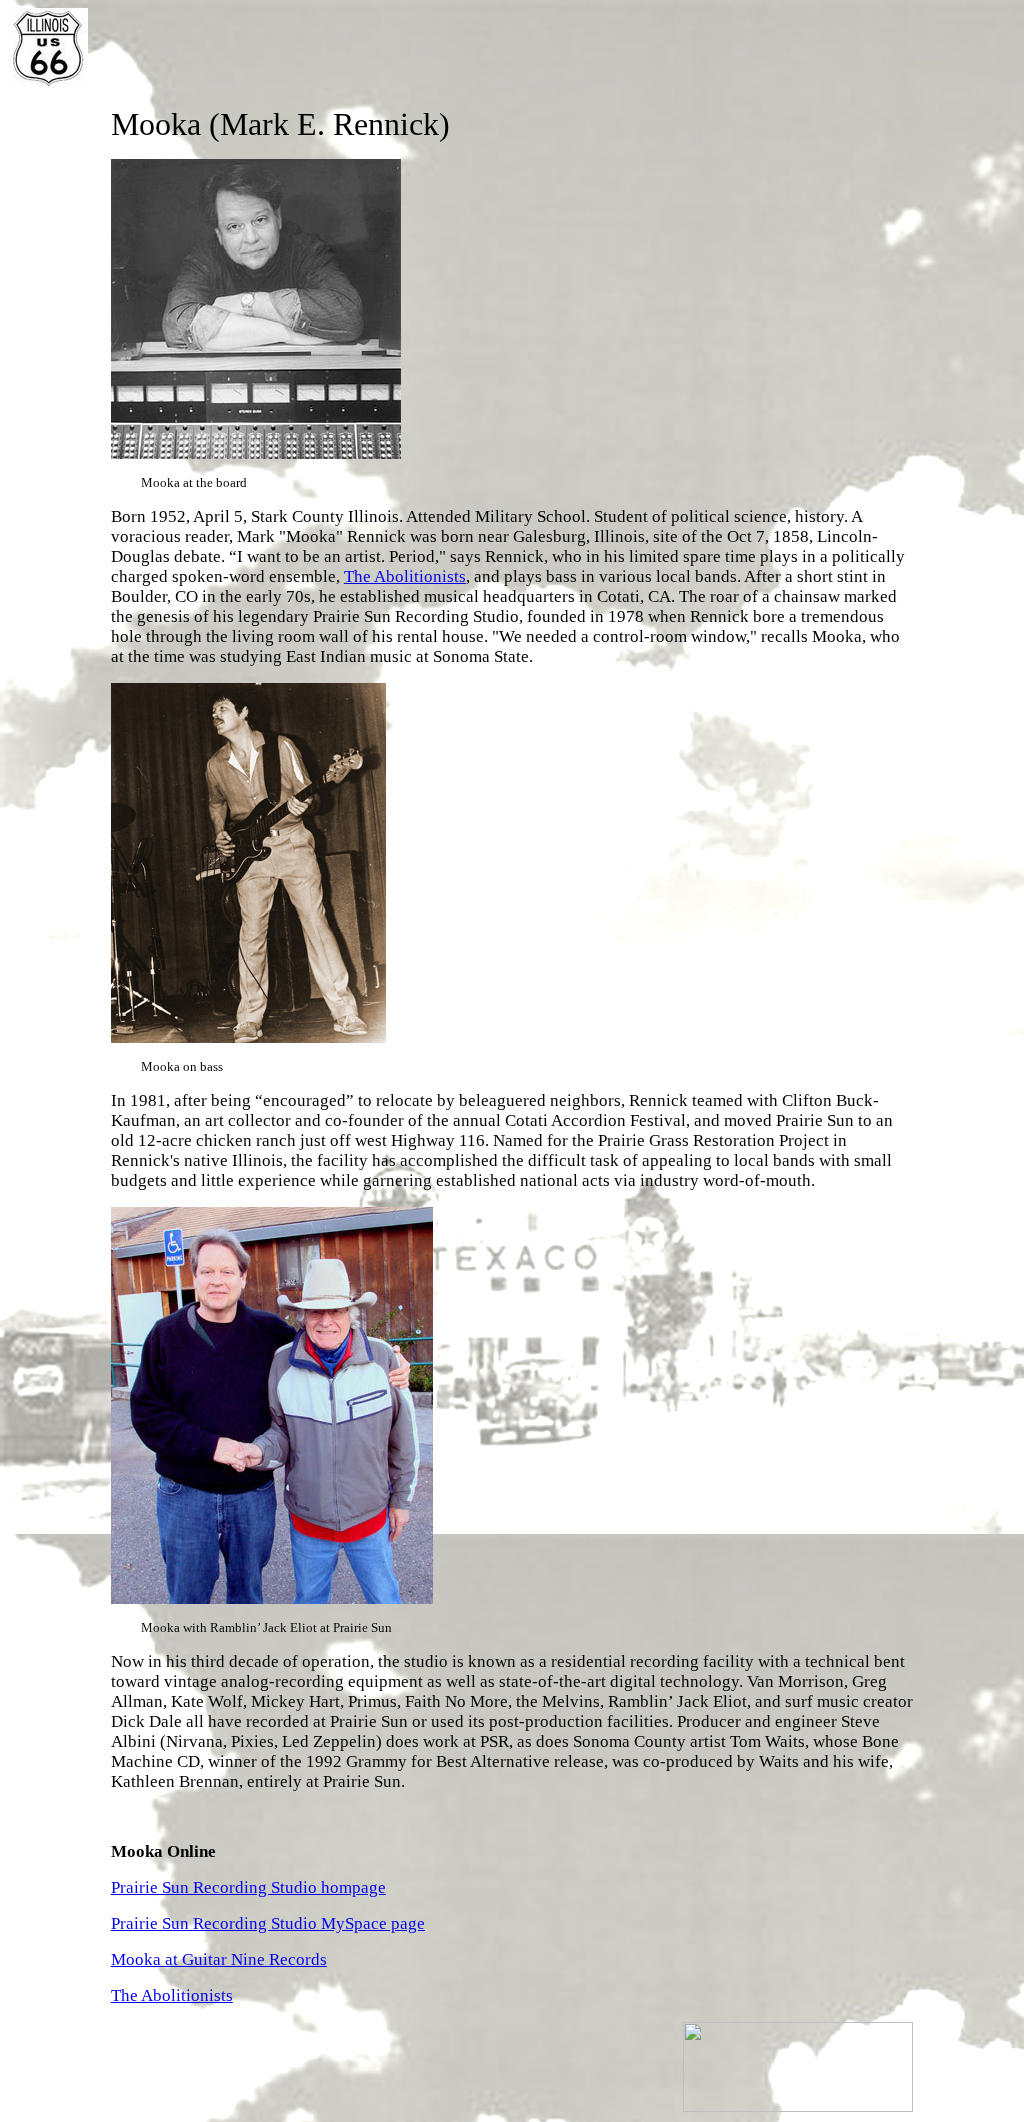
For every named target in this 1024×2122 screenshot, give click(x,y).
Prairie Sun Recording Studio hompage (248, 1887)
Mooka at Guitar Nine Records (219, 1959)
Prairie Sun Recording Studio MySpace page (268, 1923)
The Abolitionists (405, 576)
